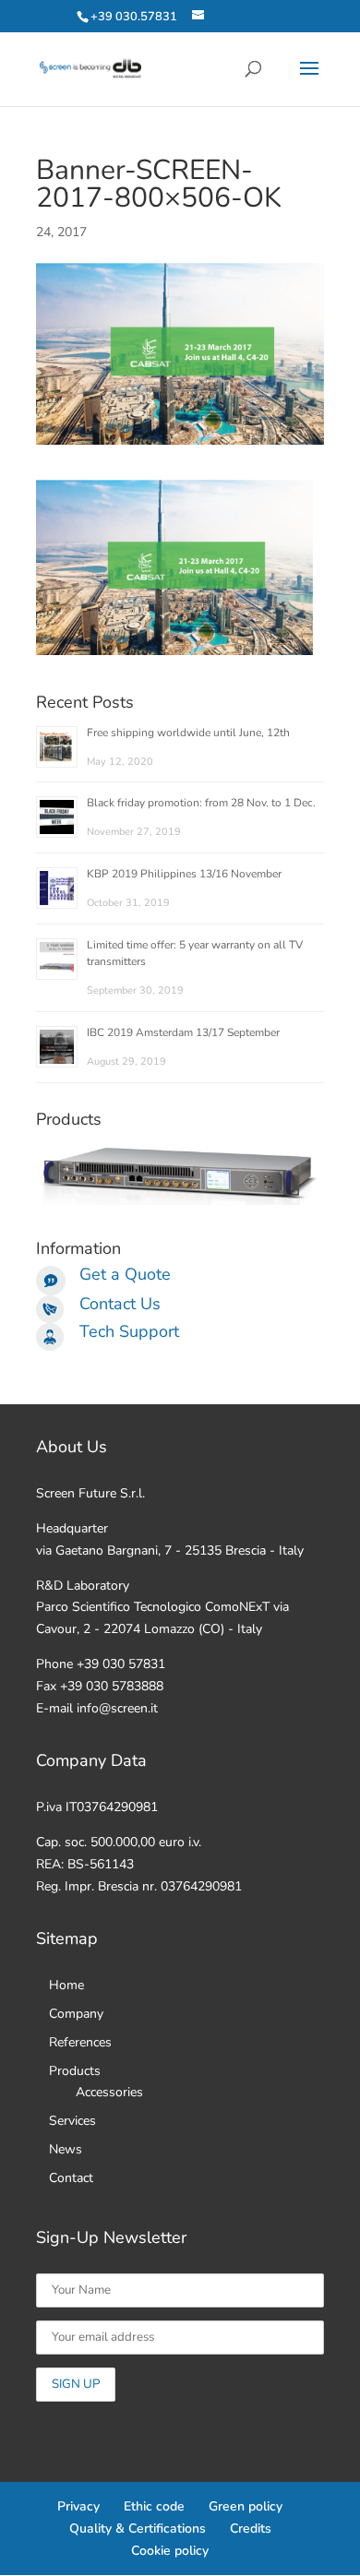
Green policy (246, 2506)
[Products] (180, 1201)
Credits (251, 2528)
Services (72, 2121)
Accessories (109, 2092)
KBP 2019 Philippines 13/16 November (184, 874)
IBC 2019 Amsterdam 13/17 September (183, 1032)
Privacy (78, 2506)
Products (75, 2071)
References (80, 2042)
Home (66, 1985)
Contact (71, 2178)
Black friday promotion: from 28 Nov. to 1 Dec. (201, 803)
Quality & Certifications (138, 2528)
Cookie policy (170, 2551)
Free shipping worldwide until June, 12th (188, 733)
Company (76, 2014)
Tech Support (129, 1331)
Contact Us (120, 1304)
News (66, 2149)
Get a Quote (125, 1274)
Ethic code (154, 2506)
